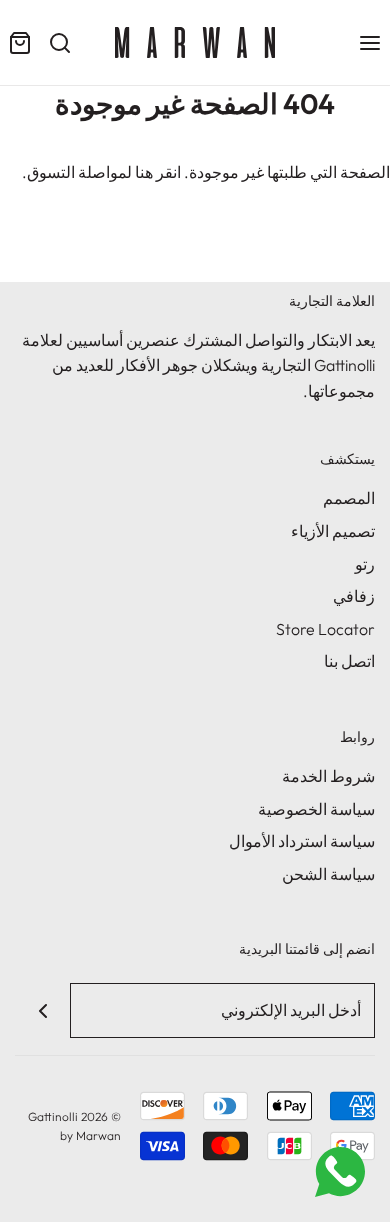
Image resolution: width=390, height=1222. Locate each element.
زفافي (354, 596)
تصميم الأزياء (333, 531)
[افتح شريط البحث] (60, 42)
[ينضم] (42, 1010)
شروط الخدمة (328, 776)
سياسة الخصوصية (316, 809)
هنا (144, 172)
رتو (365, 564)
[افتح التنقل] (370, 42)
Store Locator (325, 629)
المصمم (349, 498)
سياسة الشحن (328, 874)
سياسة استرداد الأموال (302, 841)
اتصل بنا (349, 661)
